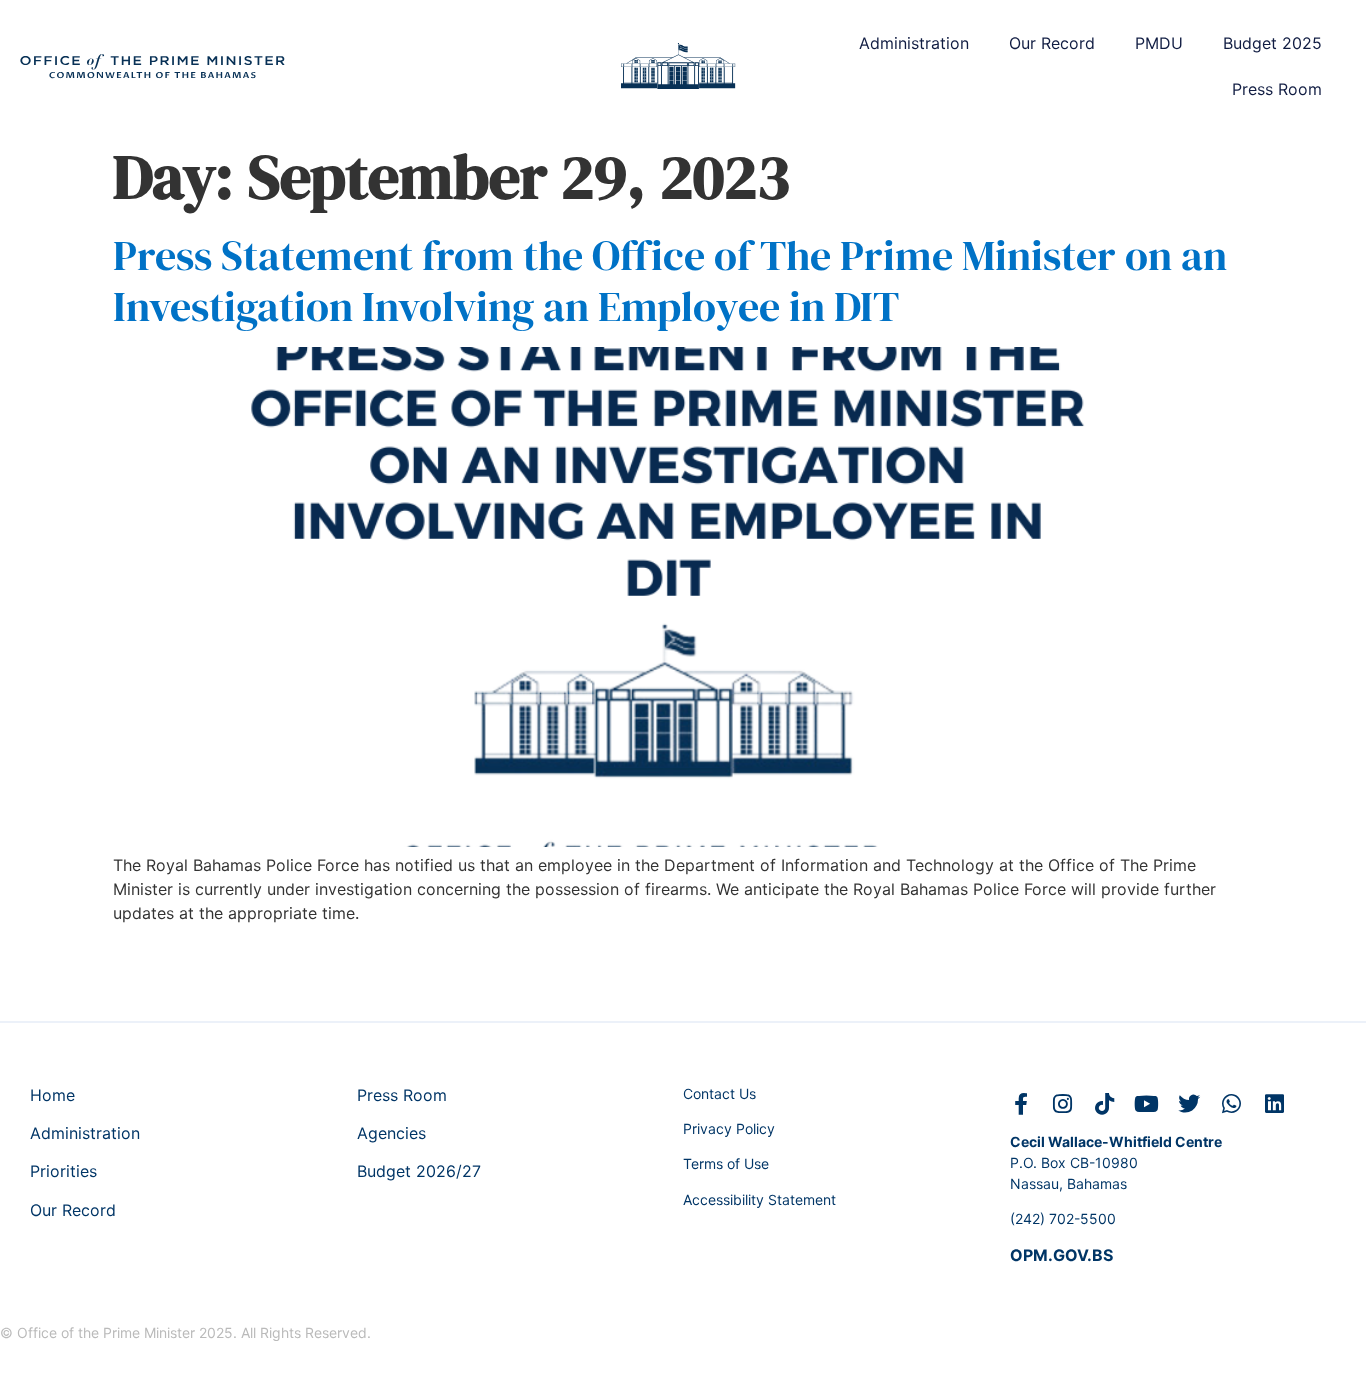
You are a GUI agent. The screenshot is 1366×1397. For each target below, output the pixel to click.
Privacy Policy (729, 1128)
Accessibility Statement (759, 1199)
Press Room (1277, 89)
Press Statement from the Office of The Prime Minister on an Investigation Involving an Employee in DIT (670, 280)
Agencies (391, 1133)
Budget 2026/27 (419, 1171)
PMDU (1159, 43)
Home (52, 1095)
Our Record (1052, 43)
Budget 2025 (1272, 43)
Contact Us (719, 1093)
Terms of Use (726, 1163)
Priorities (63, 1171)
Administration (914, 43)
